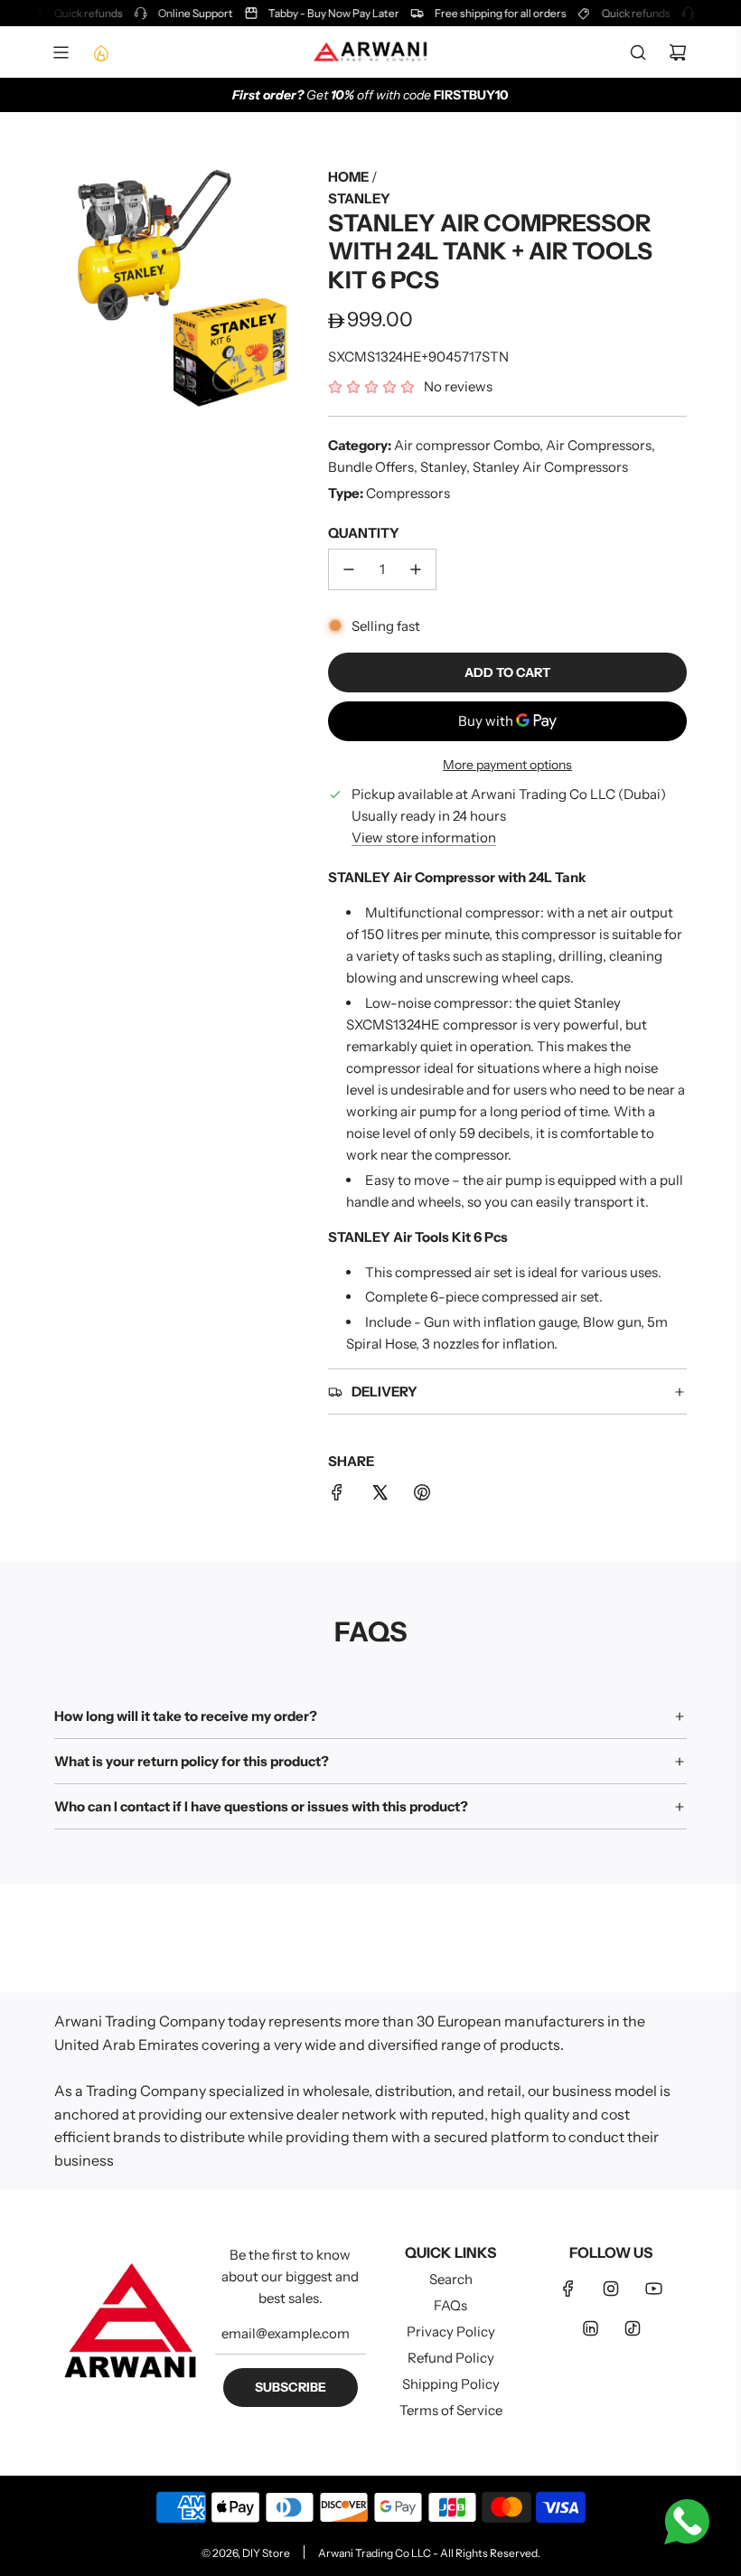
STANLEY (359, 198)
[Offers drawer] (100, 52)
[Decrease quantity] (349, 569)
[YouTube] (653, 2289)
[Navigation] (61, 52)
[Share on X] (380, 1495)
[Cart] (678, 52)
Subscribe (291, 2387)
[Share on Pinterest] (422, 1495)
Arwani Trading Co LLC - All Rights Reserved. (429, 2553)
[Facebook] (568, 2289)
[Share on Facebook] (337, 1495)
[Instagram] (611, 2289)
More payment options (507, 765)
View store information (424, 837)
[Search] (638, 52)
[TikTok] (633, 2328)
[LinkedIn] (590, 2328)
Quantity (364, 533)
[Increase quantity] (416, 569)
